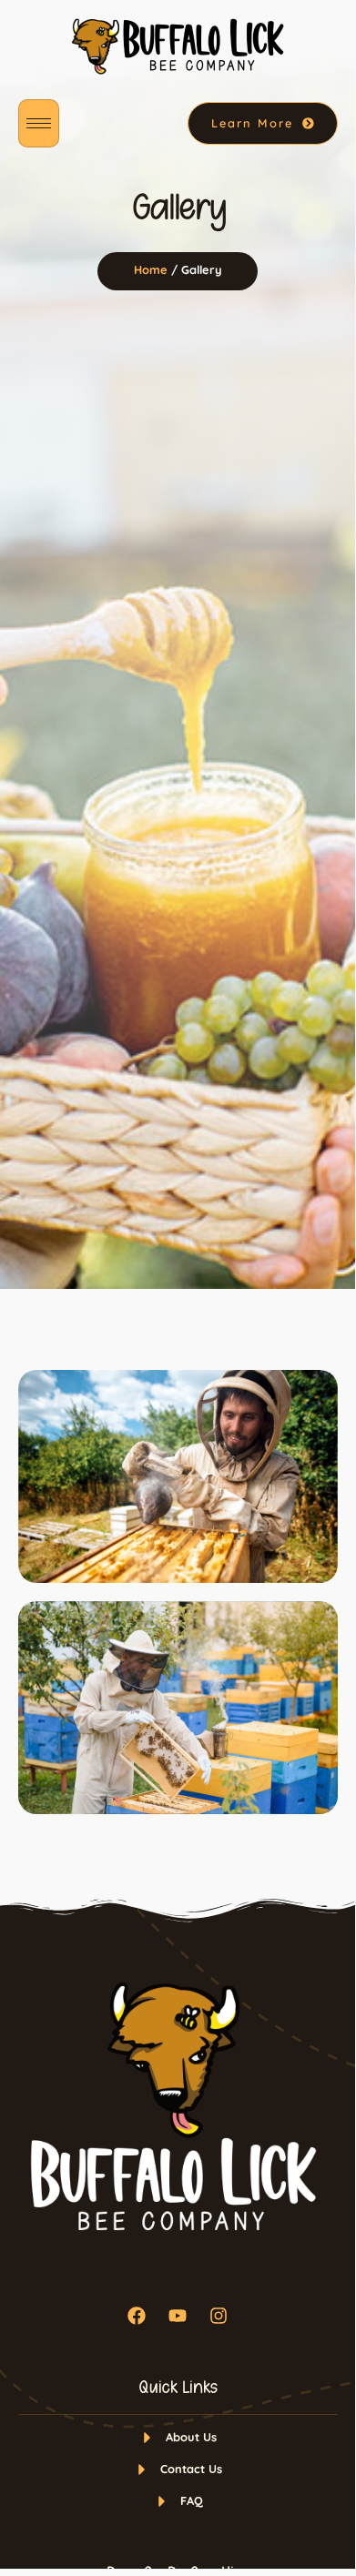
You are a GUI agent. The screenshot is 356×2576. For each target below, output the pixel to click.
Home (151, 269)
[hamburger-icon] (39, 123)
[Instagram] (219, 2316)
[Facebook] (137, 2316)
